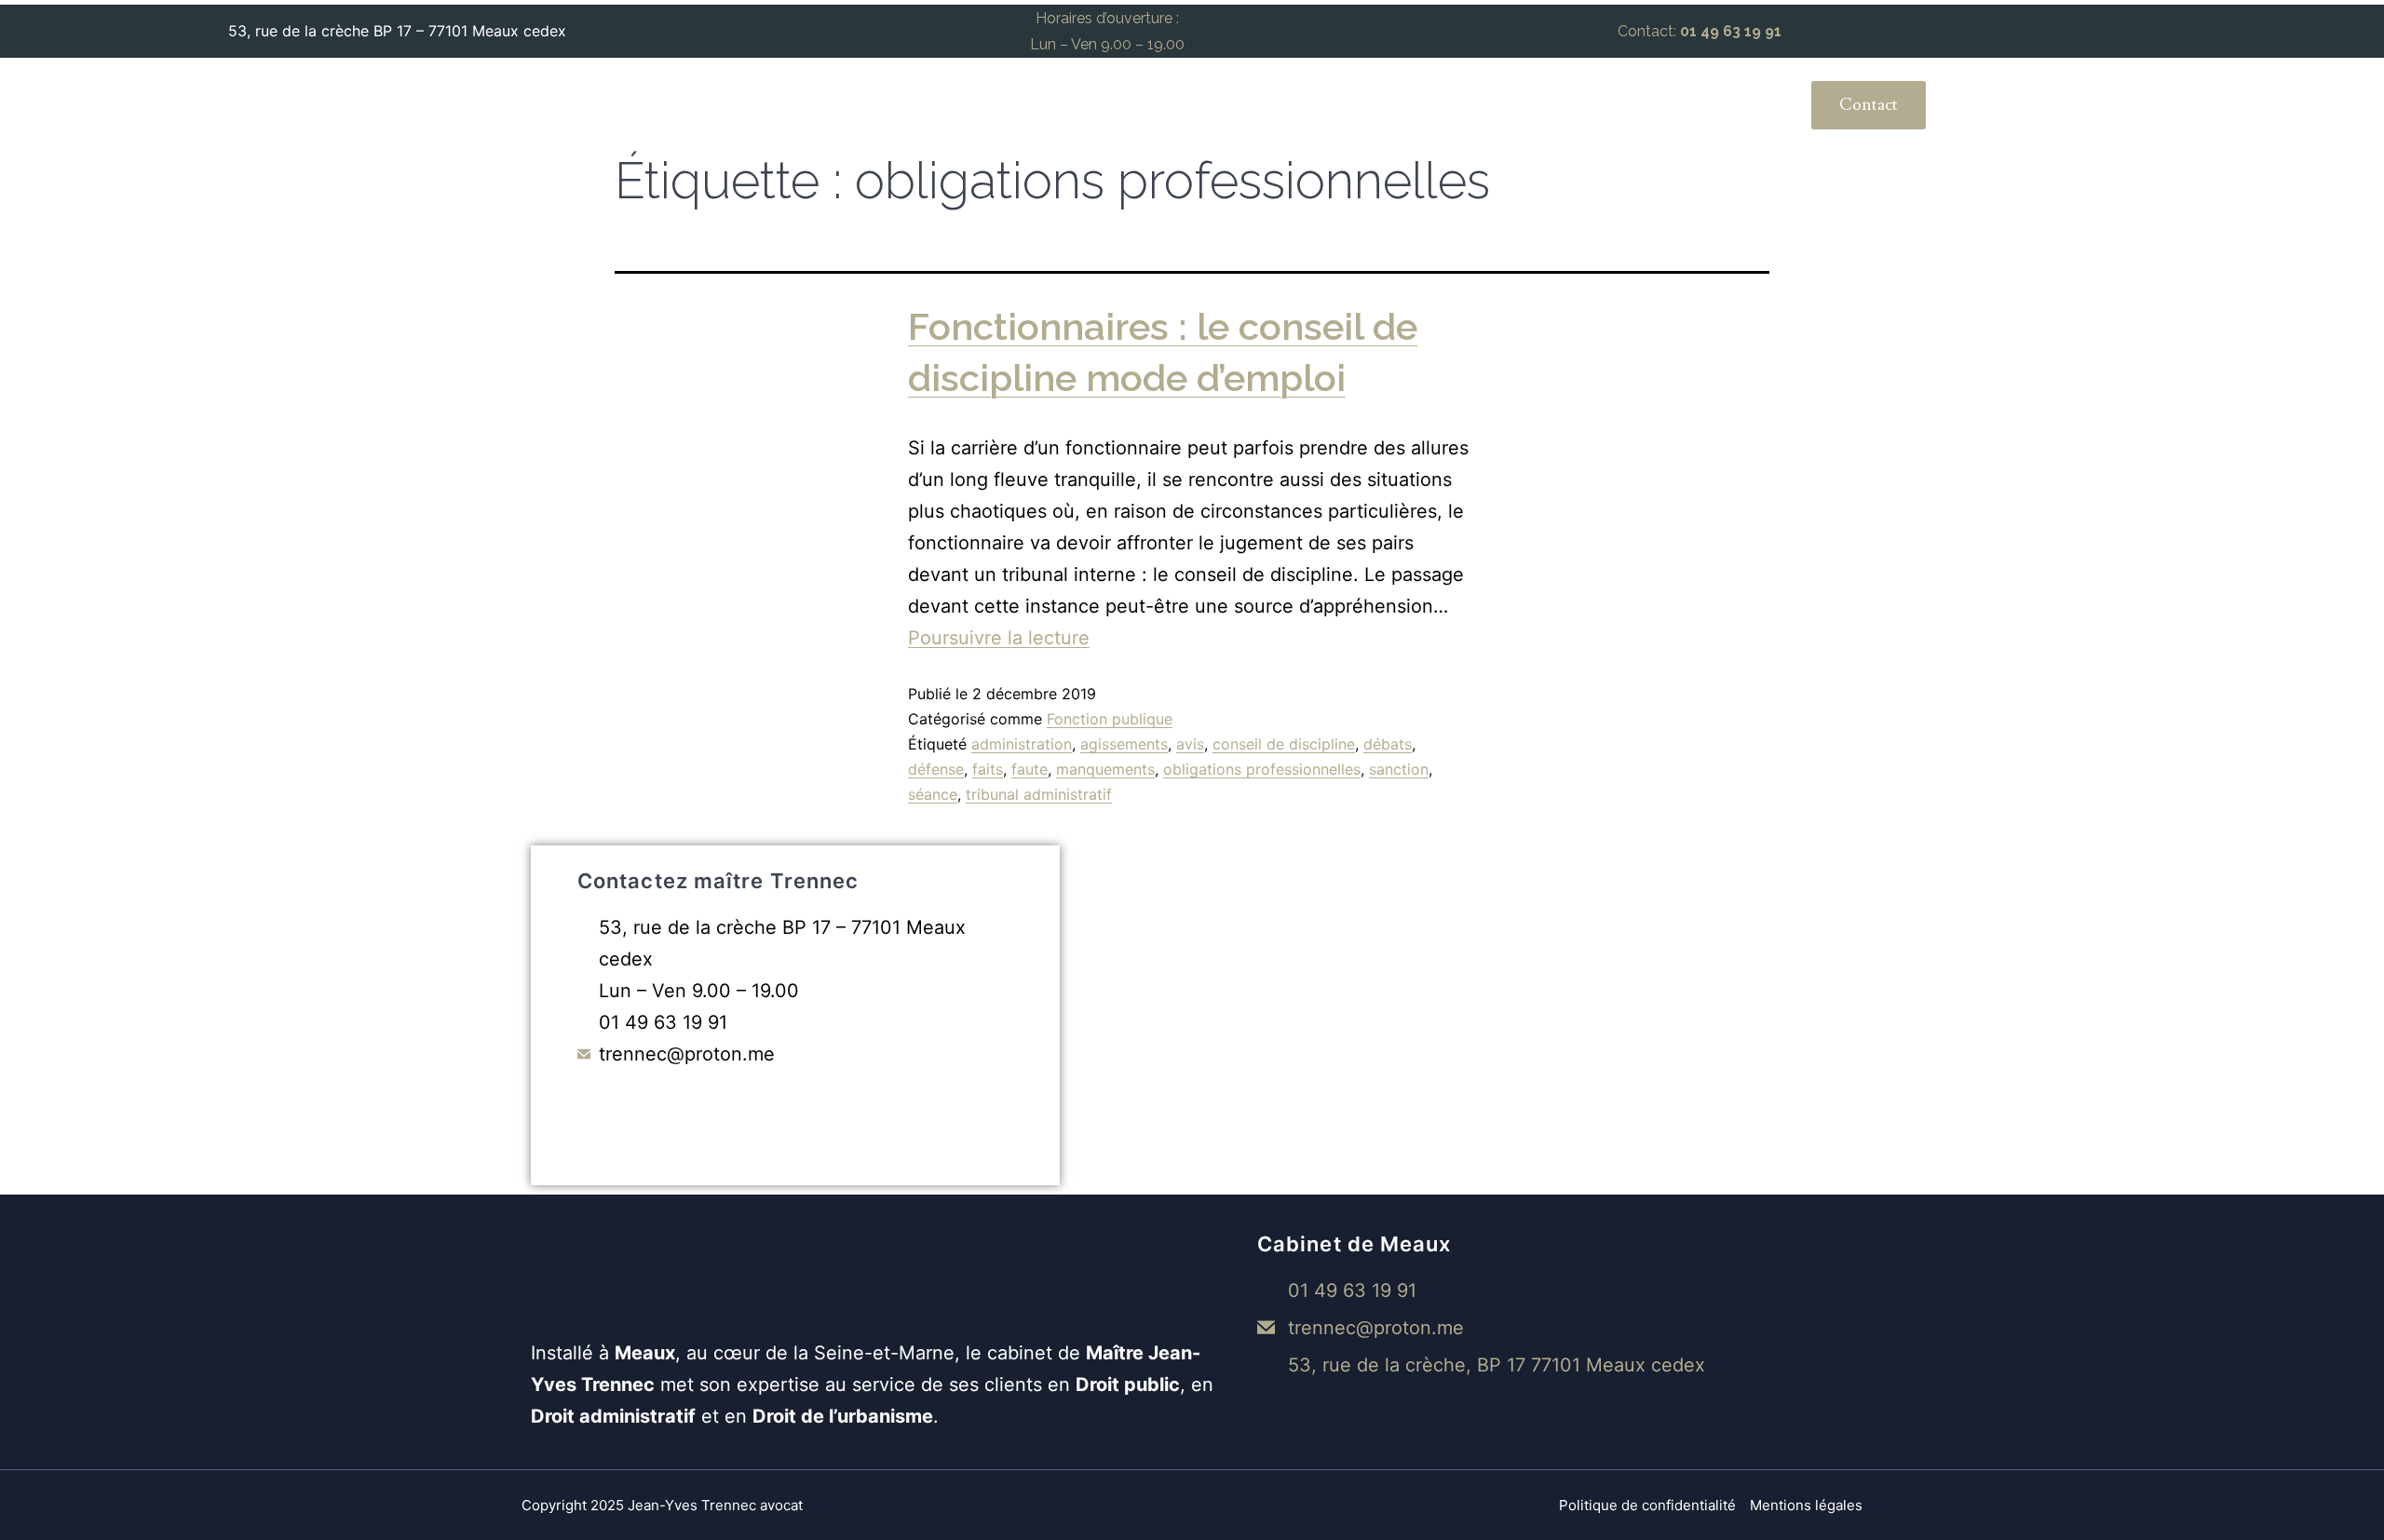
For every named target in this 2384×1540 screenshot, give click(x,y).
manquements (1105, 769)
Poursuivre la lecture (999, 638)
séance (933, 794)
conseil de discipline (1284, 744)
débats (1388, 744)
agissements (1124, 744)
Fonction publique (1110, 719)
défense (936, 769)
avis (1190, 744)
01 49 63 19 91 (1731, 31)
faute (1029, 769)
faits (988, 769)
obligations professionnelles (1262, 769)
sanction (1399, 769)
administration (1022, 744)
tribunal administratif (1039, 794)
